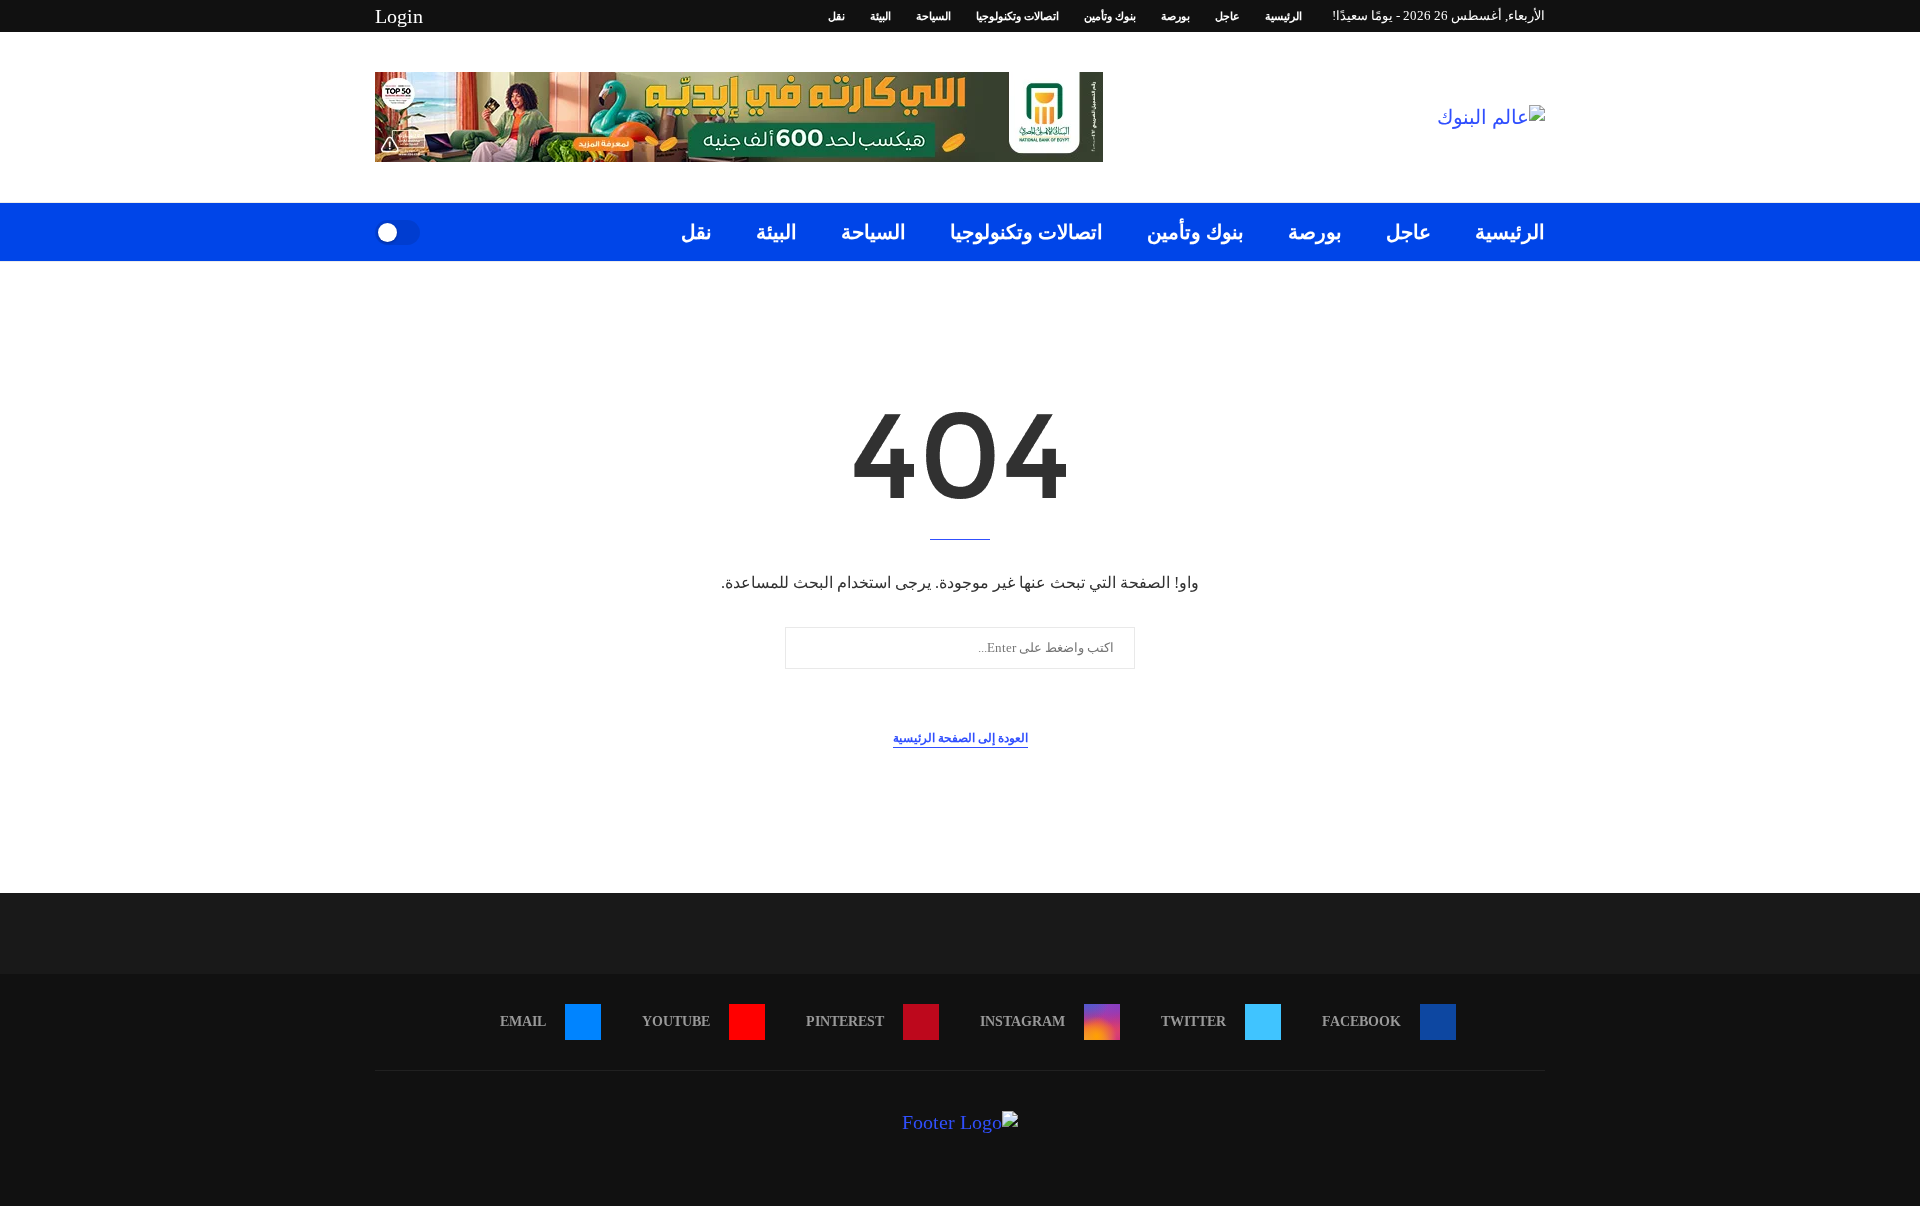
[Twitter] (547, 16)
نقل (836, 16)
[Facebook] (570, 16)
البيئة (880, 16)
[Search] (442, 232)
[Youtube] (478, 16)
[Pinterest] (501, 16)
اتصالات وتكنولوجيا (1017, 16)
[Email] (455, 16)
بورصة (1175, 16)
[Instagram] (524, 16)
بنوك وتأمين (1110, 16)
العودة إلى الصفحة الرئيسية (960, 738)
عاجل (1227, 16)
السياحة (933, 16)
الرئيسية (1283, 16)
